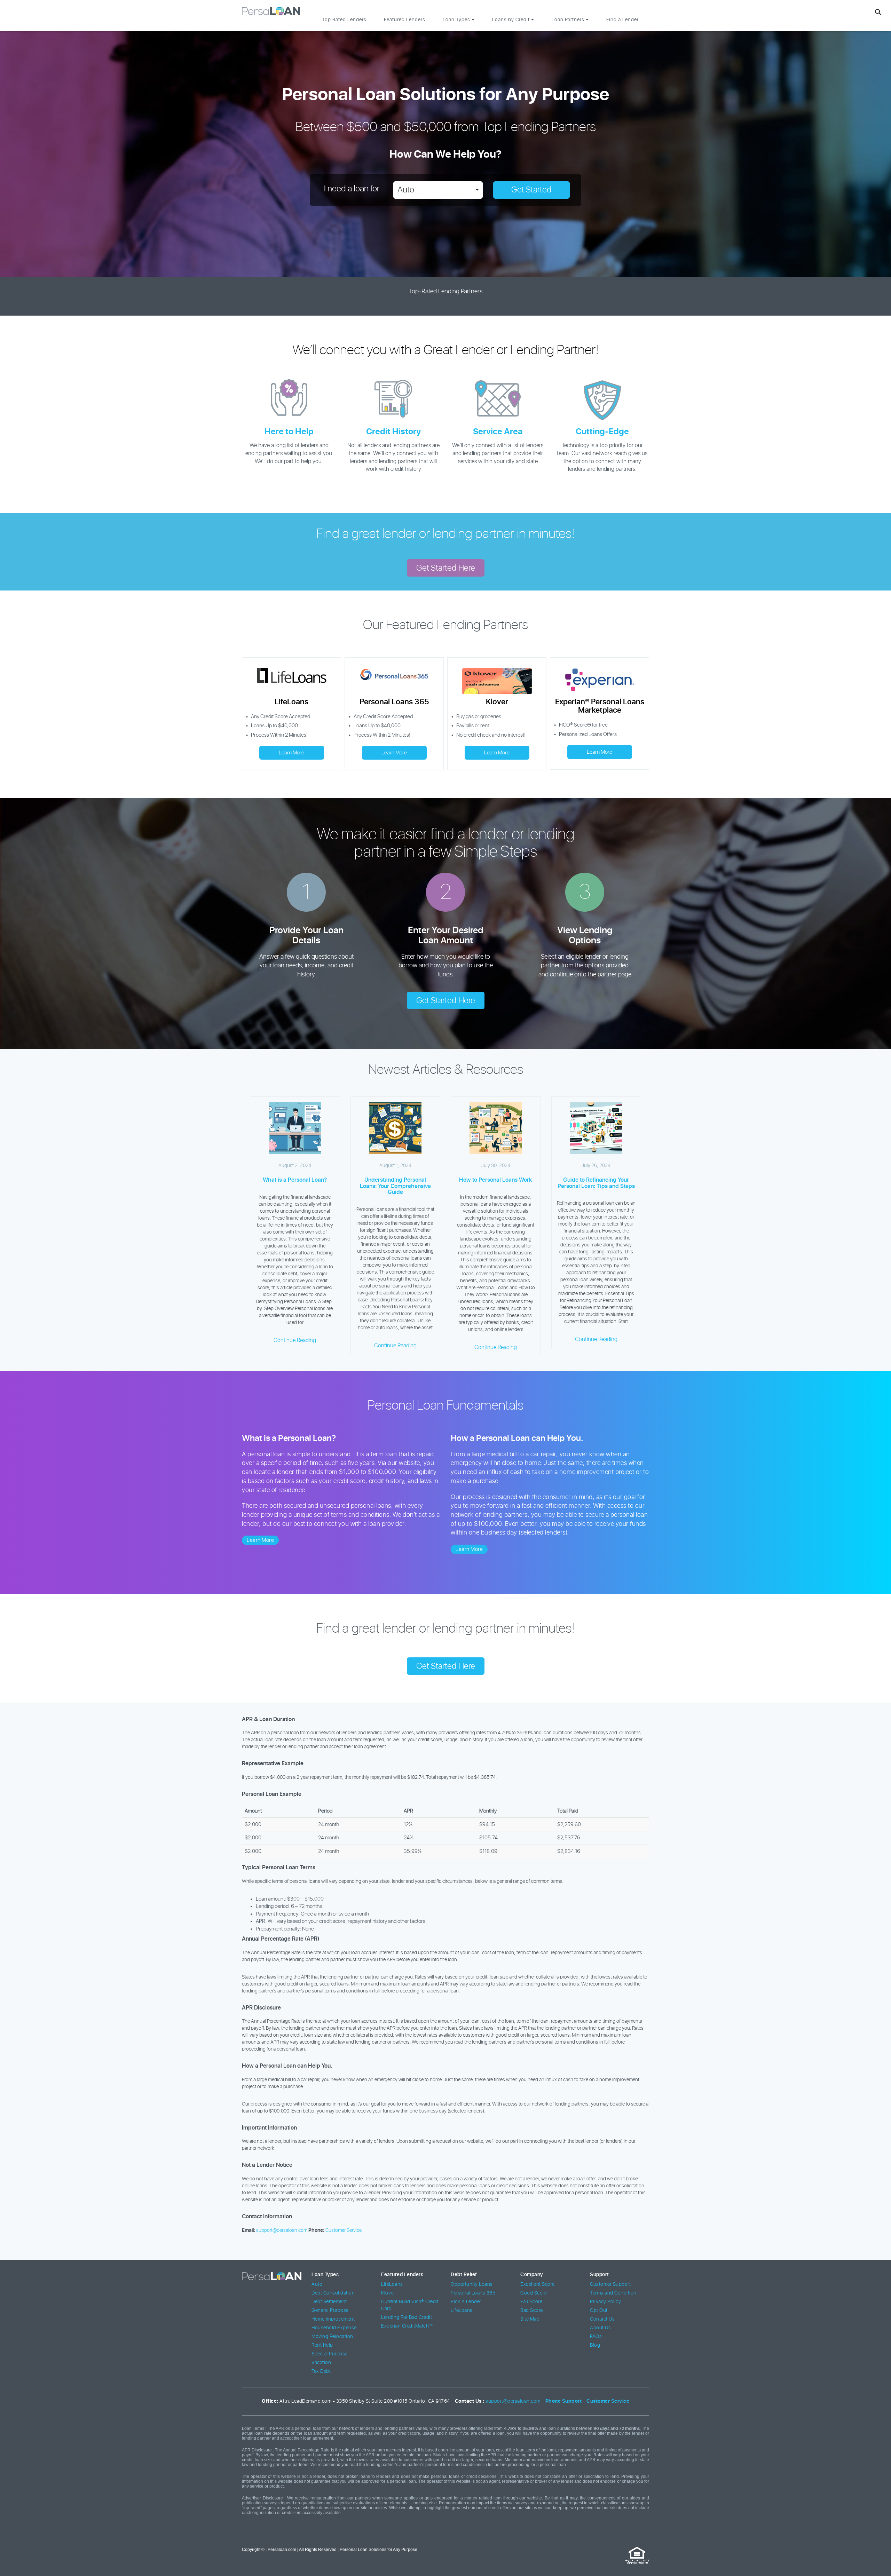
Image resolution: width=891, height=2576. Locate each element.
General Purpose (330, 2311)
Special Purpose (330, 2354)
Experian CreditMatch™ (408, 2326)
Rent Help (322, 2345)
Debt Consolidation (333, 2293)
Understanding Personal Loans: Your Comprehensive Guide (395, 1186)
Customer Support (610, 2284)
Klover (388, 2293)
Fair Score (531, 2302)
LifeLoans (392, 2284)
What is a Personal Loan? (295, 1180)
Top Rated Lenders (344, 20)
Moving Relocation (332, 2337)
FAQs (596, 2337)
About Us (600, 2328)
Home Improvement (333, 2319)
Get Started (531, 190)
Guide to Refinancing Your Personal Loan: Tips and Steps (596, 1183)
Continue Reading (295, 1340)
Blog (595, 2345)
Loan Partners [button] (569, 20)
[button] (438, 190)
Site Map (530, 2319)
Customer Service (344, 2230)
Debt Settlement (329, 2302)
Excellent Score (538, 2284)
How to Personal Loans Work (496, 1180)
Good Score (534, 2293)
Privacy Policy (605, 2302)
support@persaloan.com (282, 2230)
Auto (317, 2284)
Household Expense (334, 2328)
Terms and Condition (613, 2293)
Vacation (321, 2363)
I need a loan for (352, 189)
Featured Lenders (405, 20)
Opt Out (599, 2311)
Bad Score (532, 2311)
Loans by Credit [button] (512, 20)
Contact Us (602, 2319)
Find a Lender (622, 20)
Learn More (291, 753)
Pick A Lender (466, 2302)
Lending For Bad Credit (407, 2317)
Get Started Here (446, 568)
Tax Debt (321, 2371)
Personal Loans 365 (473, 2293)
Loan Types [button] (457, 20)
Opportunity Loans (472, 2284)
